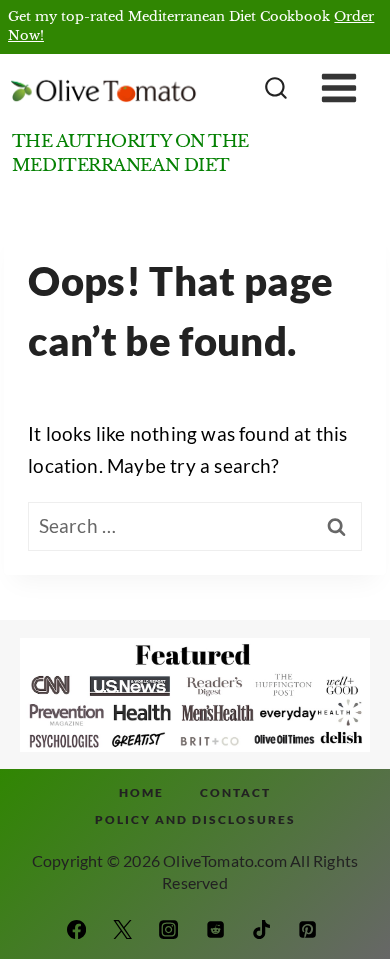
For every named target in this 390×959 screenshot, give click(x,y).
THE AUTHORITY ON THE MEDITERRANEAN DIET (130, 153)
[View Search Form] (273, 89)
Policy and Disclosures (195, 819)
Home (141, 792)
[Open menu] (354, 89)
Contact (235, 792)
